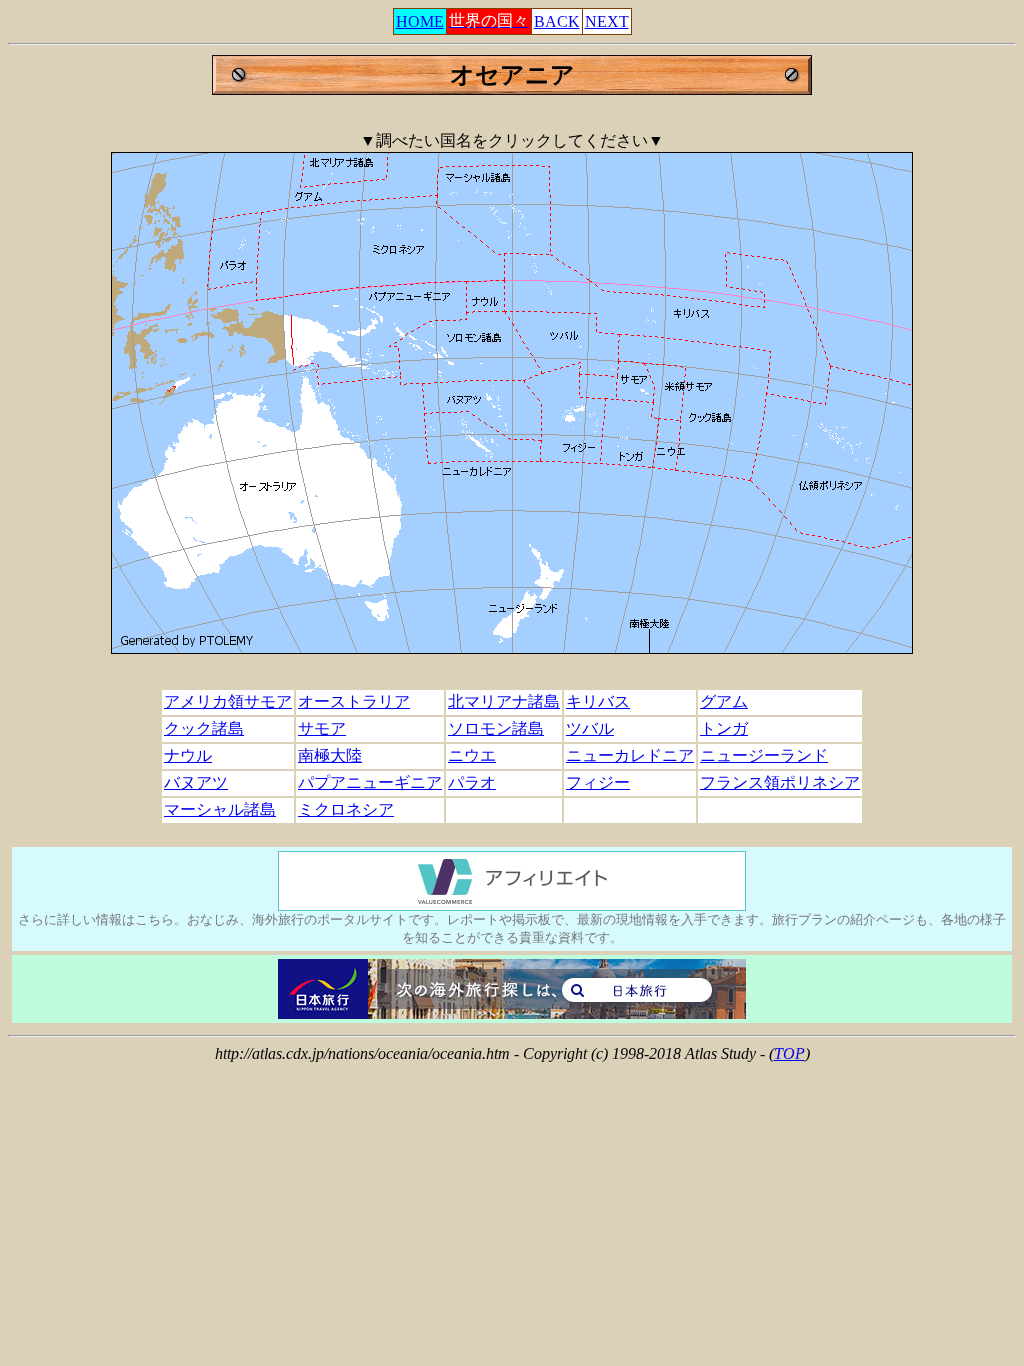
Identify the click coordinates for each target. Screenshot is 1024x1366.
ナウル (188, 755)
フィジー (598, 782)
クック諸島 (204, 728)
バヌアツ (196, 782)
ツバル (590, 728)
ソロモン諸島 (496, 728)
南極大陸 (330, 755)
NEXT (607, 21)
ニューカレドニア (630, 755)
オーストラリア (354, 701)
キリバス (598, 701)
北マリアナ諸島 (504, 701)
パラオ (472, 782)
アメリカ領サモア (228, 701)
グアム (724, 701)
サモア (322, 728)
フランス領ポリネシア (780, 782)
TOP (789, 1053)
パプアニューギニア (370, 782)
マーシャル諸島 (220, 809)
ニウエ (472, 755)
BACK (557, 21)
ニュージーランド (764, 755)
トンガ (724, 728)
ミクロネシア (346, 809)
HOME (420, 21)
